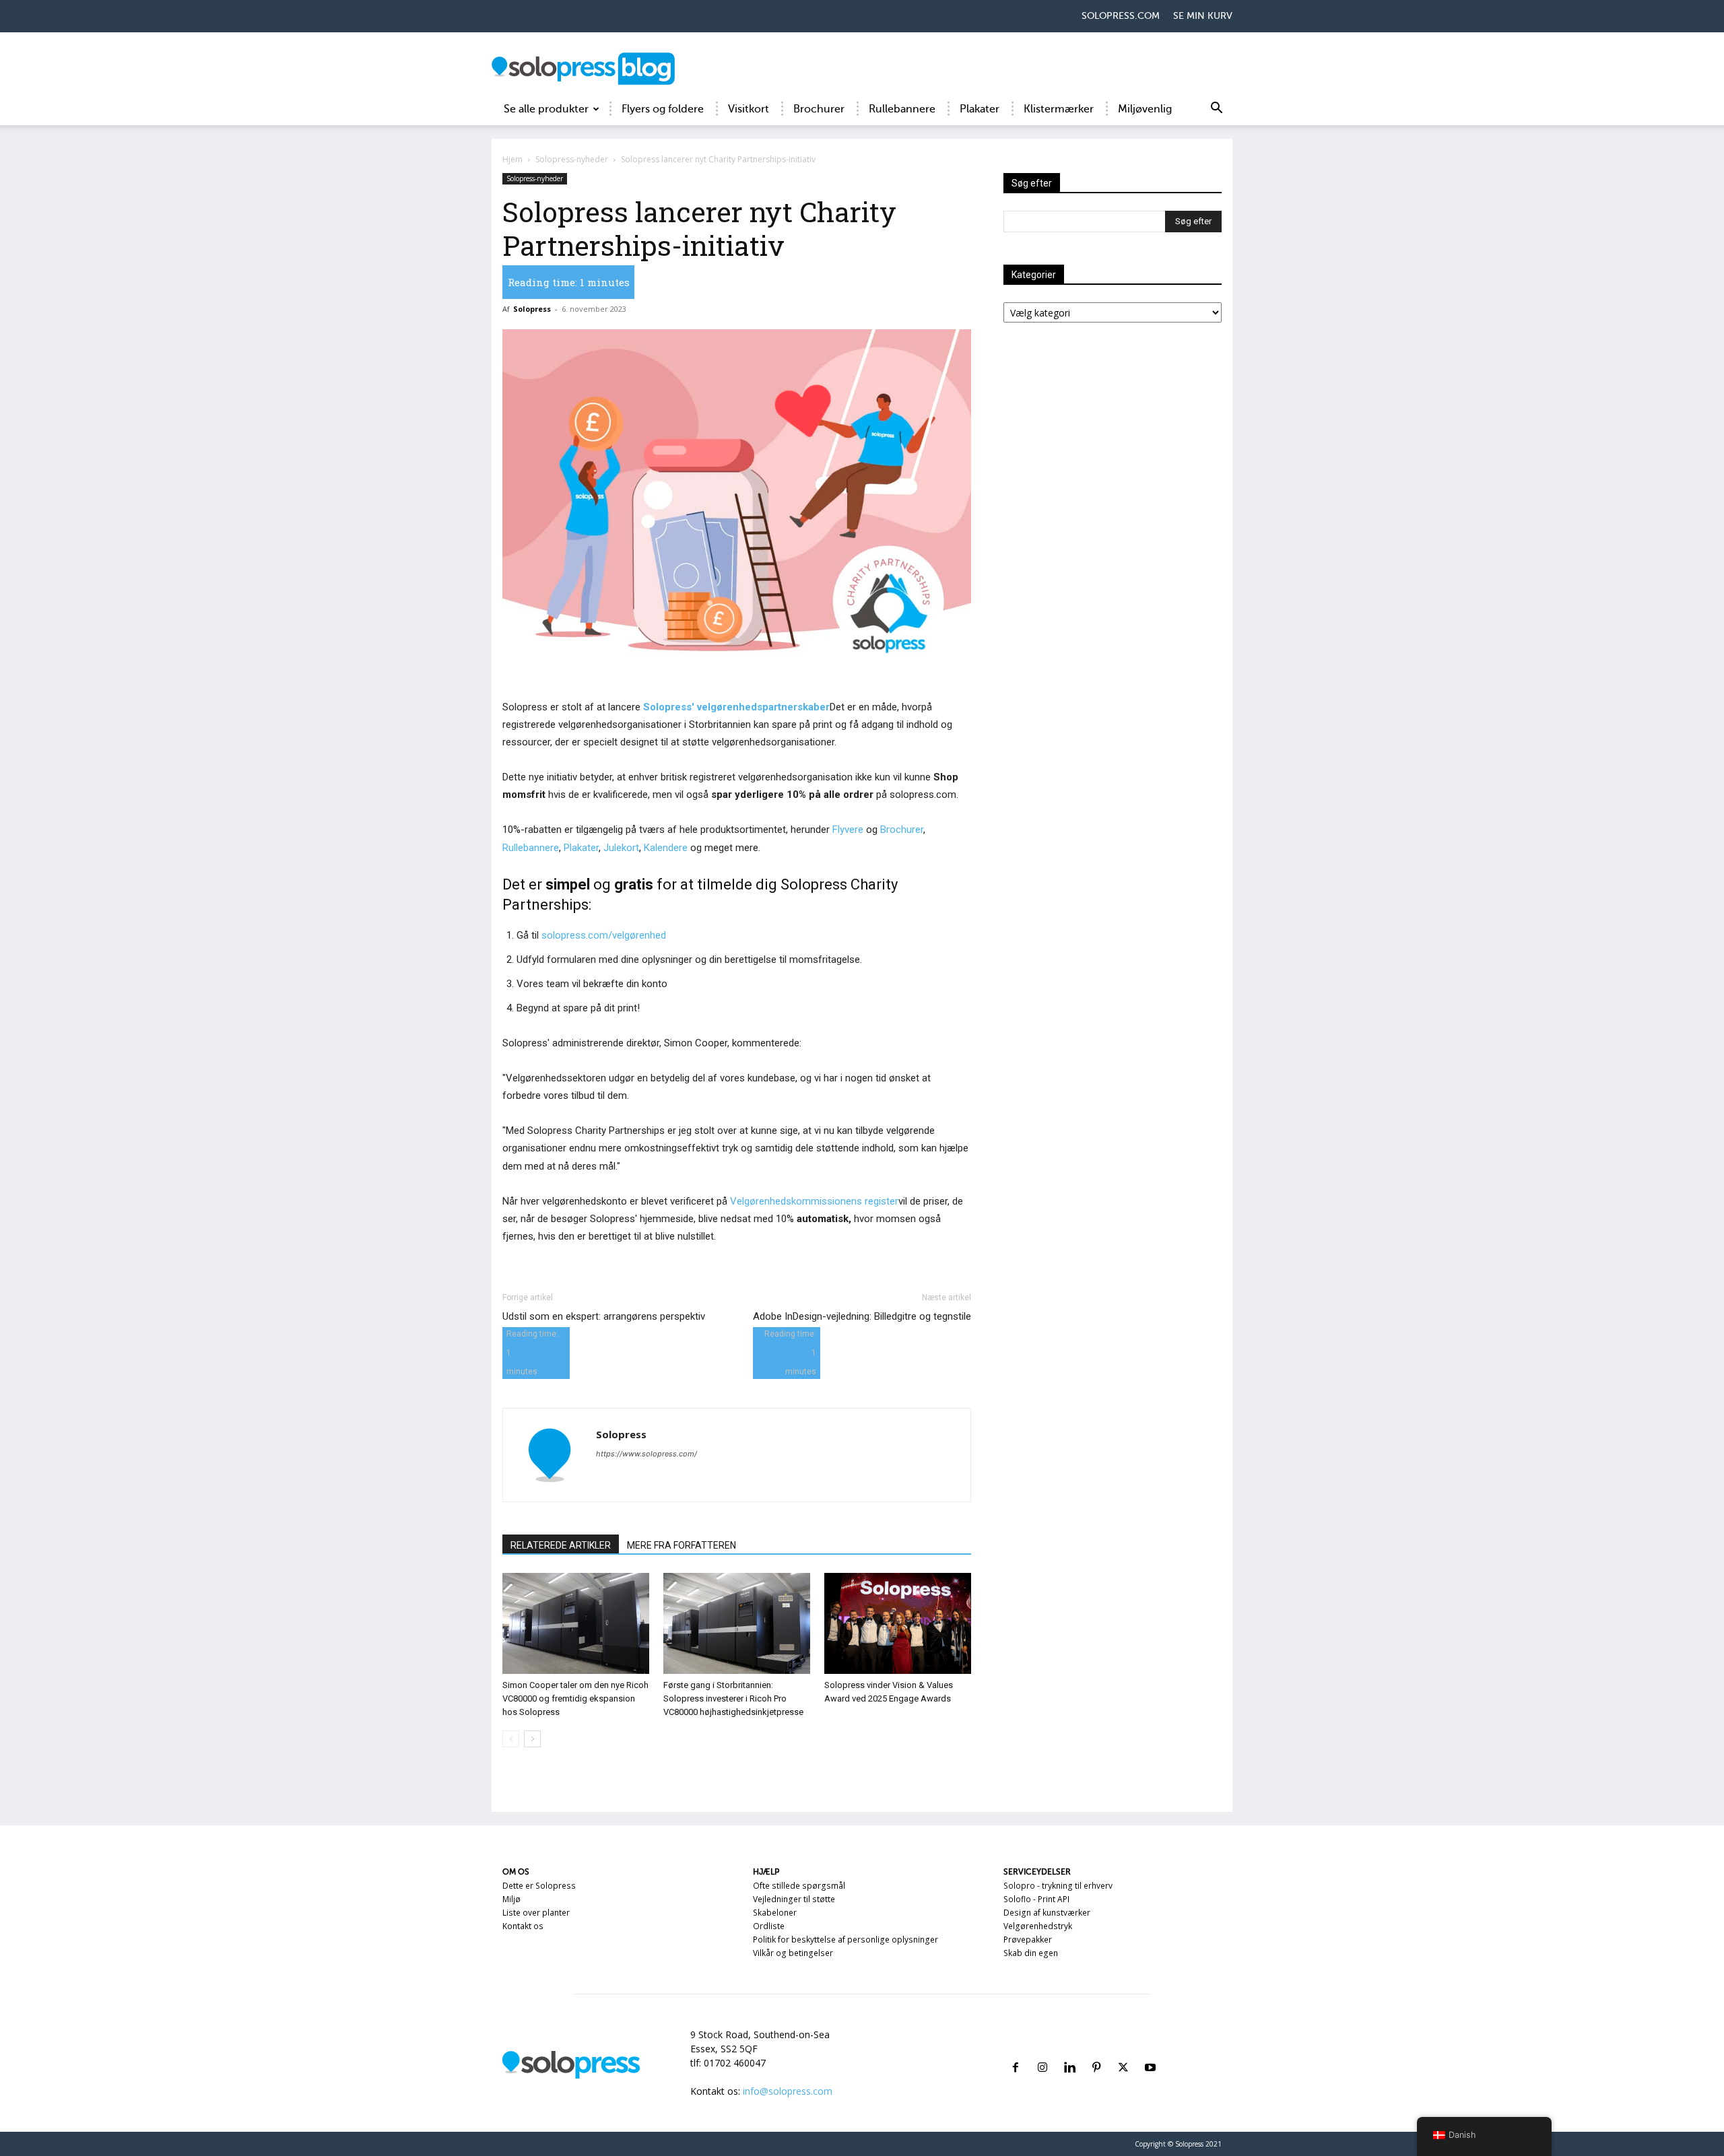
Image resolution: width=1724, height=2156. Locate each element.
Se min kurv (1203, 16)
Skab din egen (1031, 1953)
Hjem (512, 159)
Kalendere (666, 848)
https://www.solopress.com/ (646, 1454)
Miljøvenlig (1145, 109)
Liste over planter (536, 1913)
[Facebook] (1016, 2051)
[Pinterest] (1096, 2051)
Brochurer (819, 109)
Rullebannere (902, 109)
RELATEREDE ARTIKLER (561, 1545)
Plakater (980, 109)
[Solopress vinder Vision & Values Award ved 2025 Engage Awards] (898, 1623)
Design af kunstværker (1047, 1913)
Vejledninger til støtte (794, 1899)
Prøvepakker (1028, 1940)
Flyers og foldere (663, 109)
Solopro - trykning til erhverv (1058, 1886)
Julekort (621, 848)
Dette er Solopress (539, 1886)
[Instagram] (1042, 2051)
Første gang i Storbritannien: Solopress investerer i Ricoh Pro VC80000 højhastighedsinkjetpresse (733, 1698)
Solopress (532, 309)
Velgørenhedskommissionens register (814, 1201)
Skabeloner (775, 1913)
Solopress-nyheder (572, 159)
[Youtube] (1150, 2051)
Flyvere (848, 830)
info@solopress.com (788, 2091)
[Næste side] (532, 1739)
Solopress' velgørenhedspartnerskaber (736, 707)
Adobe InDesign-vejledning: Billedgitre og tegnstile (862, 1316)
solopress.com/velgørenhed (604, 935)
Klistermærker (1059, 109)
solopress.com (1121, 16)
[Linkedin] (1069, 2051)
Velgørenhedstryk (1038, 1926)
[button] (1216, 110)
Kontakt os (523, 1926)
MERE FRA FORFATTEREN (682, 1545)
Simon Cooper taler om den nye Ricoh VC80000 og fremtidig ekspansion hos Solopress (575, 1698)
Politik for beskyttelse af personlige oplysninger (846, 1940)
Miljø (511, 1899)
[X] (1123, 2051)
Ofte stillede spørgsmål (799, 1886)
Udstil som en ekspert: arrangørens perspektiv (604, 1316)
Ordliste (769, 1926)
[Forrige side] (511, 1739)
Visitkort (749, 109)
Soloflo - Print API (1036, 1899)
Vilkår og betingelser (793, 1953)
